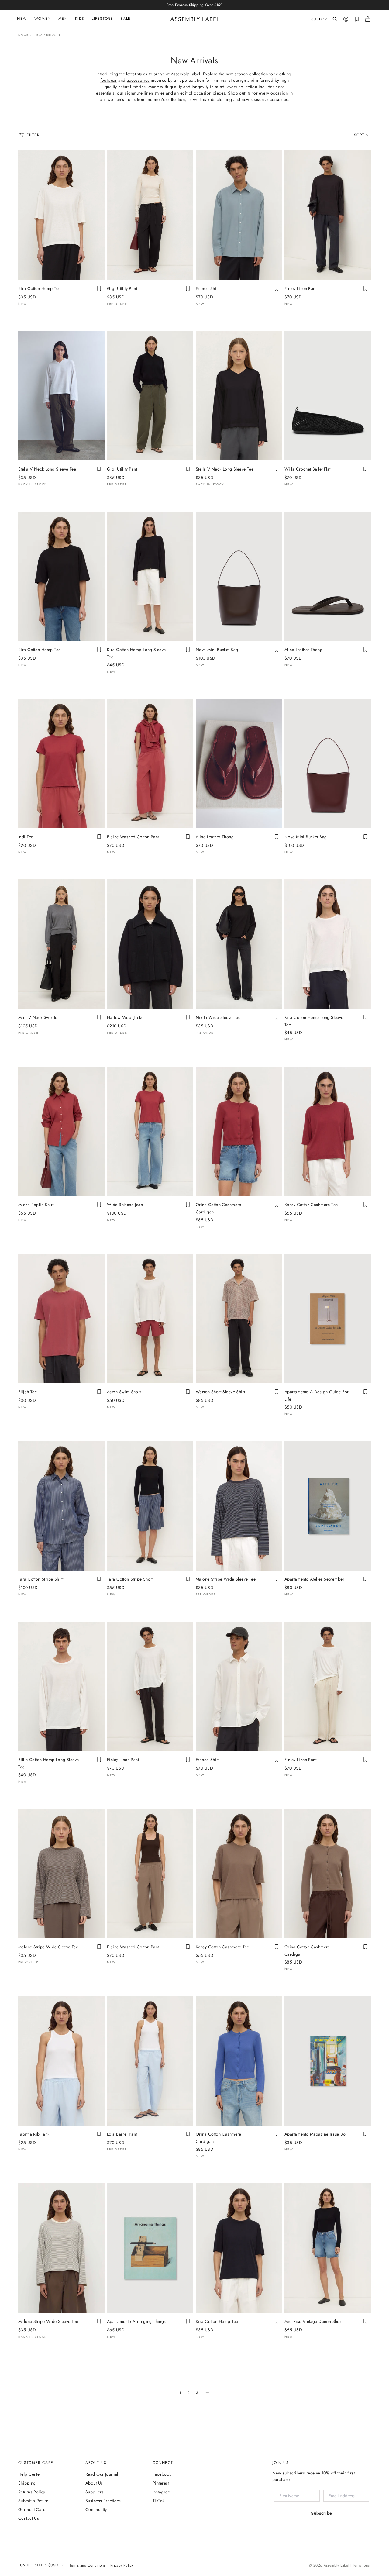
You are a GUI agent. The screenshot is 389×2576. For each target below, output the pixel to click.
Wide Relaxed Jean (125, 1205)
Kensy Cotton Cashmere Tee (311, 1205)
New (22, 19)
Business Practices (103, 2501)
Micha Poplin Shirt (36, 1205)
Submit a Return (33, 2501)
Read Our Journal (102, 2474)
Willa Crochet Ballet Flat (308, 469)
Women (43, 19)
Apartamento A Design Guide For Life (317, 1395)
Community (96, 2509)
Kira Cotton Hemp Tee (39, 288)
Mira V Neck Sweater (39, 1017)
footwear (109, 80)
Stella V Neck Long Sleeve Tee (47, 469)
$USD (317, 19)
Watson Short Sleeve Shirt (220, 1392)
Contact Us (29, 2518)
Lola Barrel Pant (122, 2134)
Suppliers (95, 2492)
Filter (33, 135)
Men (63, 19)
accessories (138, 80)
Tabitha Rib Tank (34, 2134)
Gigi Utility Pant (122, 288)
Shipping (27, 2483)
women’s (116, 99)
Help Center (30, 2474)
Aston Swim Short (124, 1392)
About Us (94, 2483)
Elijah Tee (28, 1392)
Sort (359, 135)
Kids (80, 19)
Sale (125, 19)
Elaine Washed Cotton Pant (133, 837)
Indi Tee (26, 837)
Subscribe (322, 2513)
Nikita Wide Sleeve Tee (218, 1017)
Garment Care (32, 2509)
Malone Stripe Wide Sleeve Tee (226, 1579)
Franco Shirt (207, 288)
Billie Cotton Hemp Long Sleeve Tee (49, 1763)
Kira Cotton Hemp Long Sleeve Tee (136, 653)
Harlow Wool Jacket (126, 1017)
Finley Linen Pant (300, 288)
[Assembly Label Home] (195, 19)
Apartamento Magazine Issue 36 (315, 2134)
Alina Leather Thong (303, 650)
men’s (159, 99)
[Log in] (346, 19)
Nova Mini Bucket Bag (217, 650)
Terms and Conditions (88, 2565)
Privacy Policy (122, 2565)
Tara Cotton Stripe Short (130, 1579)
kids (212, 99)
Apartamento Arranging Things (136, 2321)
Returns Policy (32, 2492)
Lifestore (102, 19)
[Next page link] (207, 2393)
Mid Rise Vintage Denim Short (313, 2321)
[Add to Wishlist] (99, 288)
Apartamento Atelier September (314, 1579)
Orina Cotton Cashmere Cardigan (219, 1208)
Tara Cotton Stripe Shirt (41, 1579)
